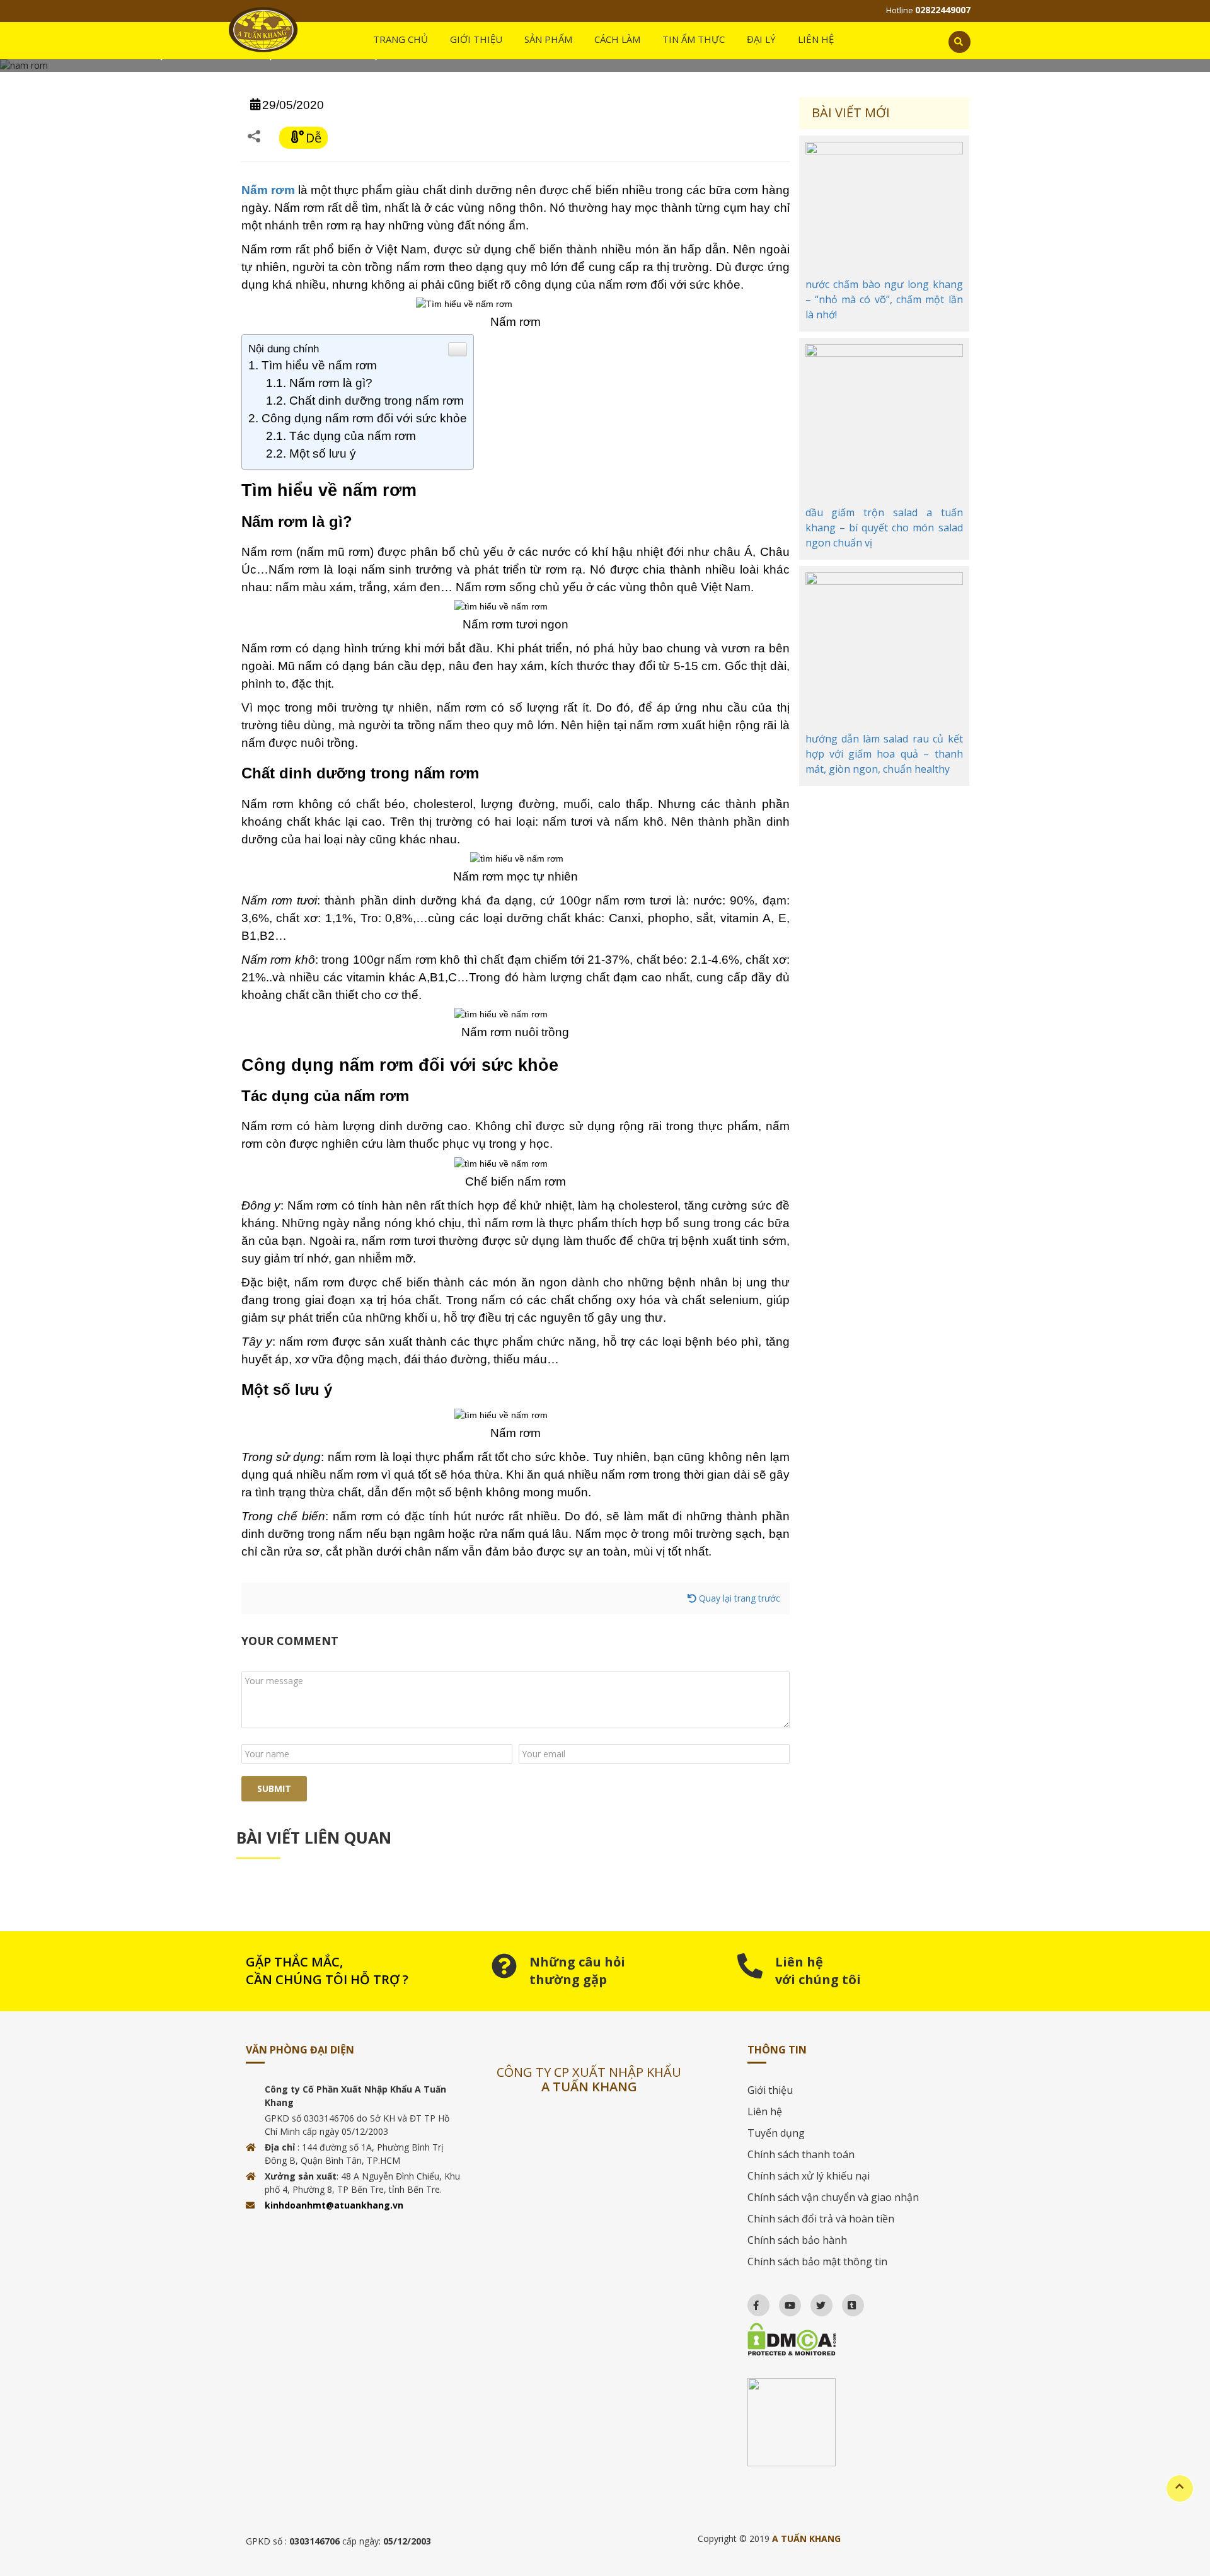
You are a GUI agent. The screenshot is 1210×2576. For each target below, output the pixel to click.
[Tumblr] (846, 2302)
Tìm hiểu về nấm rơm (319, 365)
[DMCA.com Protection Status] (856, 2339)
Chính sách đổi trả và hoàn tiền (821, 2219)
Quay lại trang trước (738, 1598)
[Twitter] (815, 2302)
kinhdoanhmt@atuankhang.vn (334, 2205)
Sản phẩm (548, 39)
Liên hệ (816, 39)
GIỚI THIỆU (476, 39)
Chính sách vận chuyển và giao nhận (833, 2197)
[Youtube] (784, 2302)
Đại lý (761, 39)
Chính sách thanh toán (801, 2154)
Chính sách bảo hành (797, 2240)
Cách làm (617, 39)
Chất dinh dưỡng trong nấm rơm (377, 401)
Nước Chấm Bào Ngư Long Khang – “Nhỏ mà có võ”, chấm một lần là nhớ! (884, 299)
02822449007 (943, 10)
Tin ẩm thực (694, 39)
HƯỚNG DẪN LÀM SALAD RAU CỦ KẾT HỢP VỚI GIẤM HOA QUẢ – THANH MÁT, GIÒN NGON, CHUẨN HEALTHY (884, 754)
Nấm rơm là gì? (331, 383)
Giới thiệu (770, 2090)
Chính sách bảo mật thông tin (817, 2261)
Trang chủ (400, 39)
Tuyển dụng (776, 2133)
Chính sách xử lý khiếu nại (809, 2176)
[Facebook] (750, 2302)
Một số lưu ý (323, 453)
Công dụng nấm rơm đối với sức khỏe (364, 418)
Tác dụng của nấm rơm (353, 436)
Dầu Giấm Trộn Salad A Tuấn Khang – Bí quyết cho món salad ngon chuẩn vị (884, 528)
